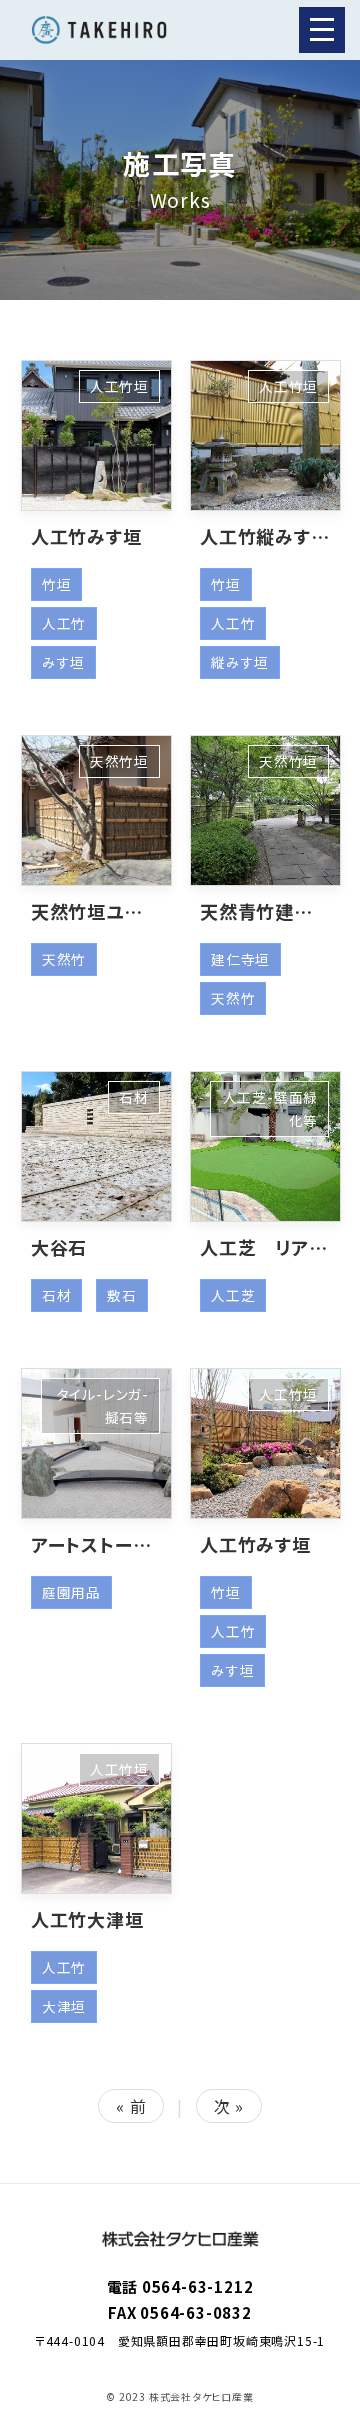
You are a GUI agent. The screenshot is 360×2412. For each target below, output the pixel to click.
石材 (134, 1097)
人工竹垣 (119, 386)
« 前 (131, 2106)
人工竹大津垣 (87, 1919)
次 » (229, 2106)
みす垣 (63, 662)
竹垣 (57, 584)
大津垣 (64, 2006)
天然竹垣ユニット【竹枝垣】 (140, 911)
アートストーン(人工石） (128, 1544)
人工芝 (233, 1295)
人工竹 (64, 623)
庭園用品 (71, 1592)
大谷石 (59, 1247)
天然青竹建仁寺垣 (275, 911)
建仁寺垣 (240, 959)
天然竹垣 (119, 761)
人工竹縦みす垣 (265, 536)
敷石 (122, 1295)
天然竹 (64, 959)
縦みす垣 (240, 662)
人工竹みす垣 (86, 536)
